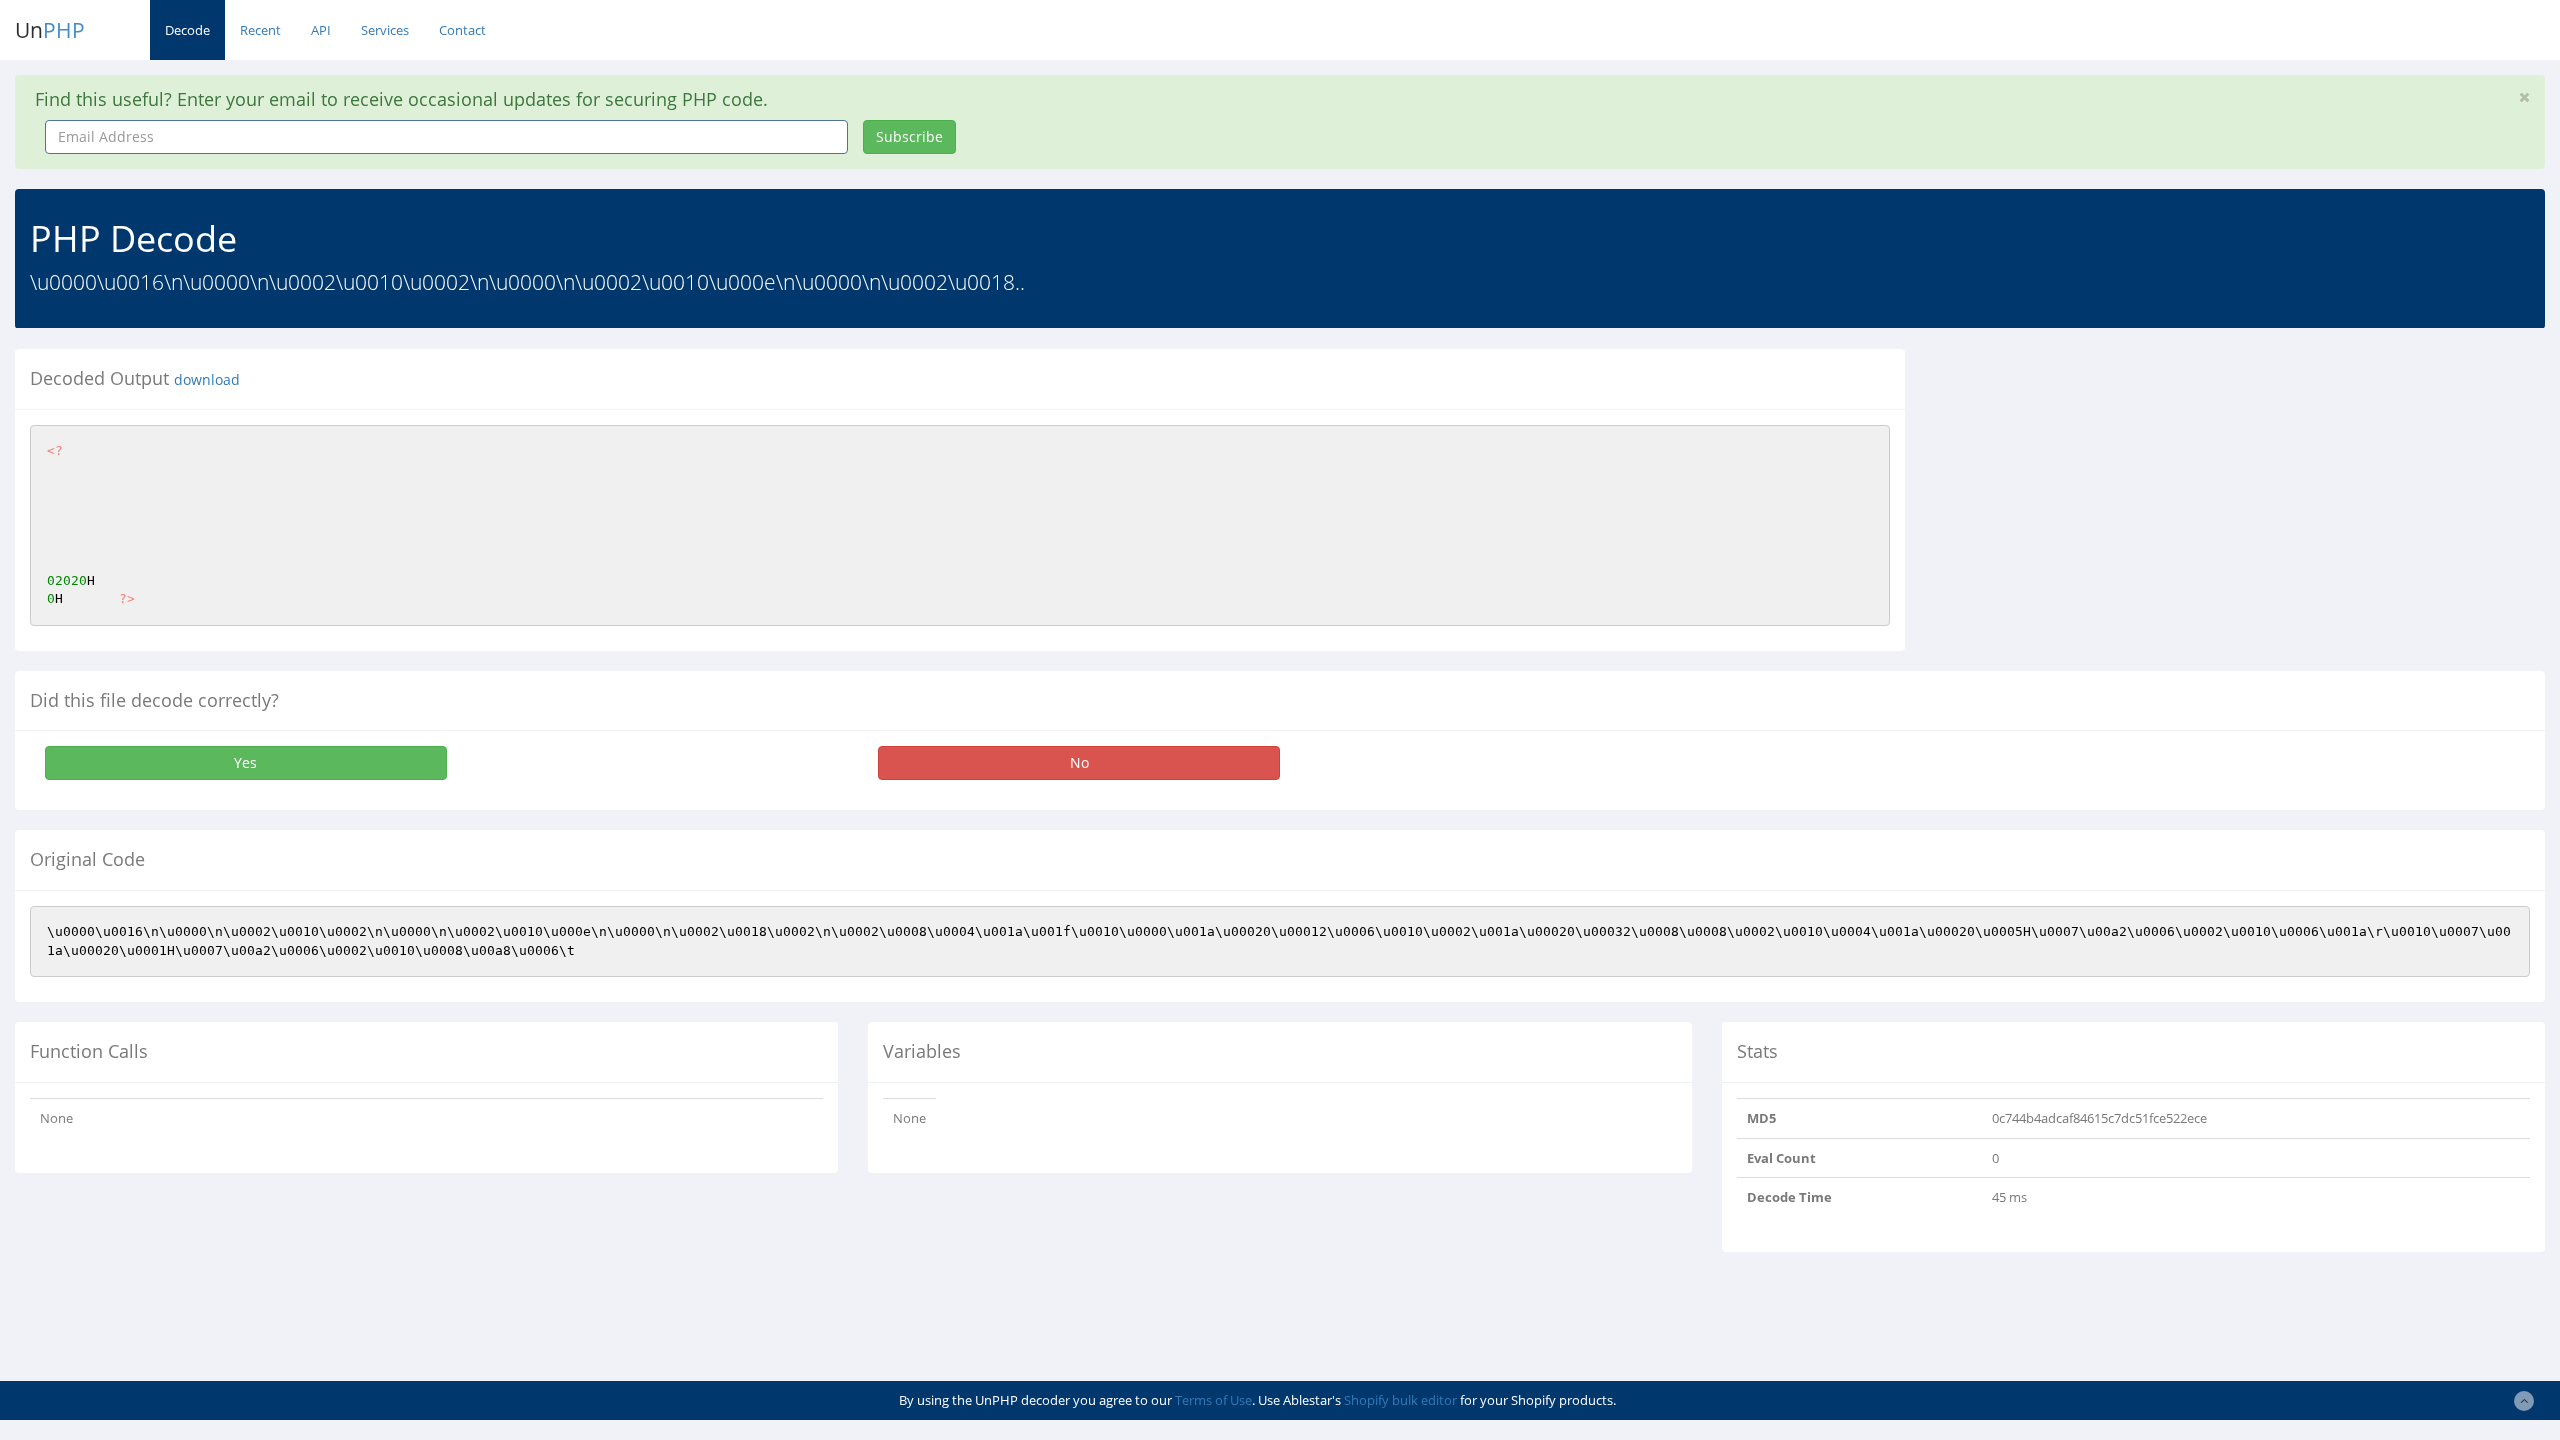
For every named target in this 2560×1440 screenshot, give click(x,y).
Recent (260, 30)
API (321, 30)
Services (385, 30)
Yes (245, 762)
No (1079, 762)
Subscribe (909, 136)
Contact (462, 30)
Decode (187, 30)
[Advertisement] (2103, 489)
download (207, 380)
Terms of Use (1213, 1400)
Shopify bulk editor (1400, 1400)
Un (50, 30)
